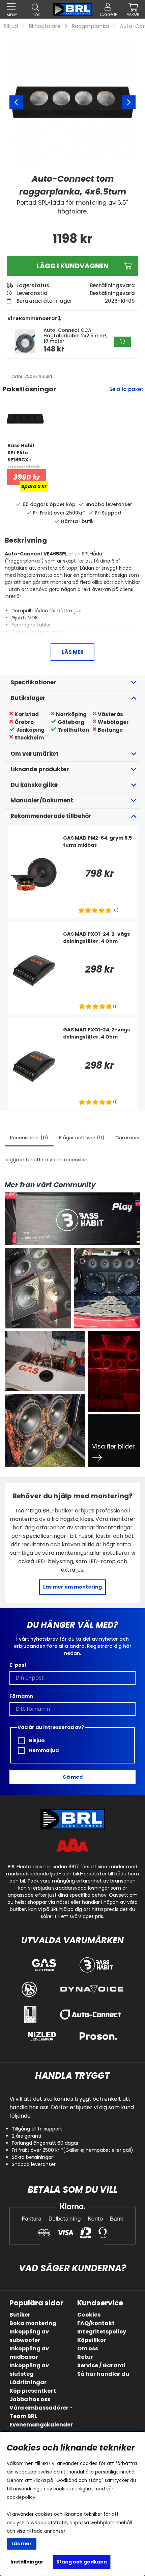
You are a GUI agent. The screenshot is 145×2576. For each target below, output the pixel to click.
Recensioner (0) (29, 1138)
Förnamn (21, 1696)
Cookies (89, 2315)
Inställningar (27, 2562)
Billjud (11, 26)
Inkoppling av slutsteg (29, 2370)
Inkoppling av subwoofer (29, 2336)
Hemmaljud (43, 1750)
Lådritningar (28, 2382)
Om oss (88, 2349)
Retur (85, 2357)
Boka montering (33, 2323)
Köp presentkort (33, 2391)
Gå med (72, 1777)
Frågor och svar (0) (82, 1138)
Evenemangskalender (41, 2425)
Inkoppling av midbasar (29, 2353)
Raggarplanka (90, 26)
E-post (18, 1665)
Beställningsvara (112, 293)
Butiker (20, 2315)
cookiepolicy (21, 2497)
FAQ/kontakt (96, 2323)
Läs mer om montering (72, 1587)
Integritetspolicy (102, 2332)
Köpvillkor (92, 2340)
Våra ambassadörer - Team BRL (41, 2412)
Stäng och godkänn (82, 2562)
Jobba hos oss (30, 2399)
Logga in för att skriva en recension (46, 1160)
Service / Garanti (101, 2365)
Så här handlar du (103, 2374)
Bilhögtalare (45, 26)
